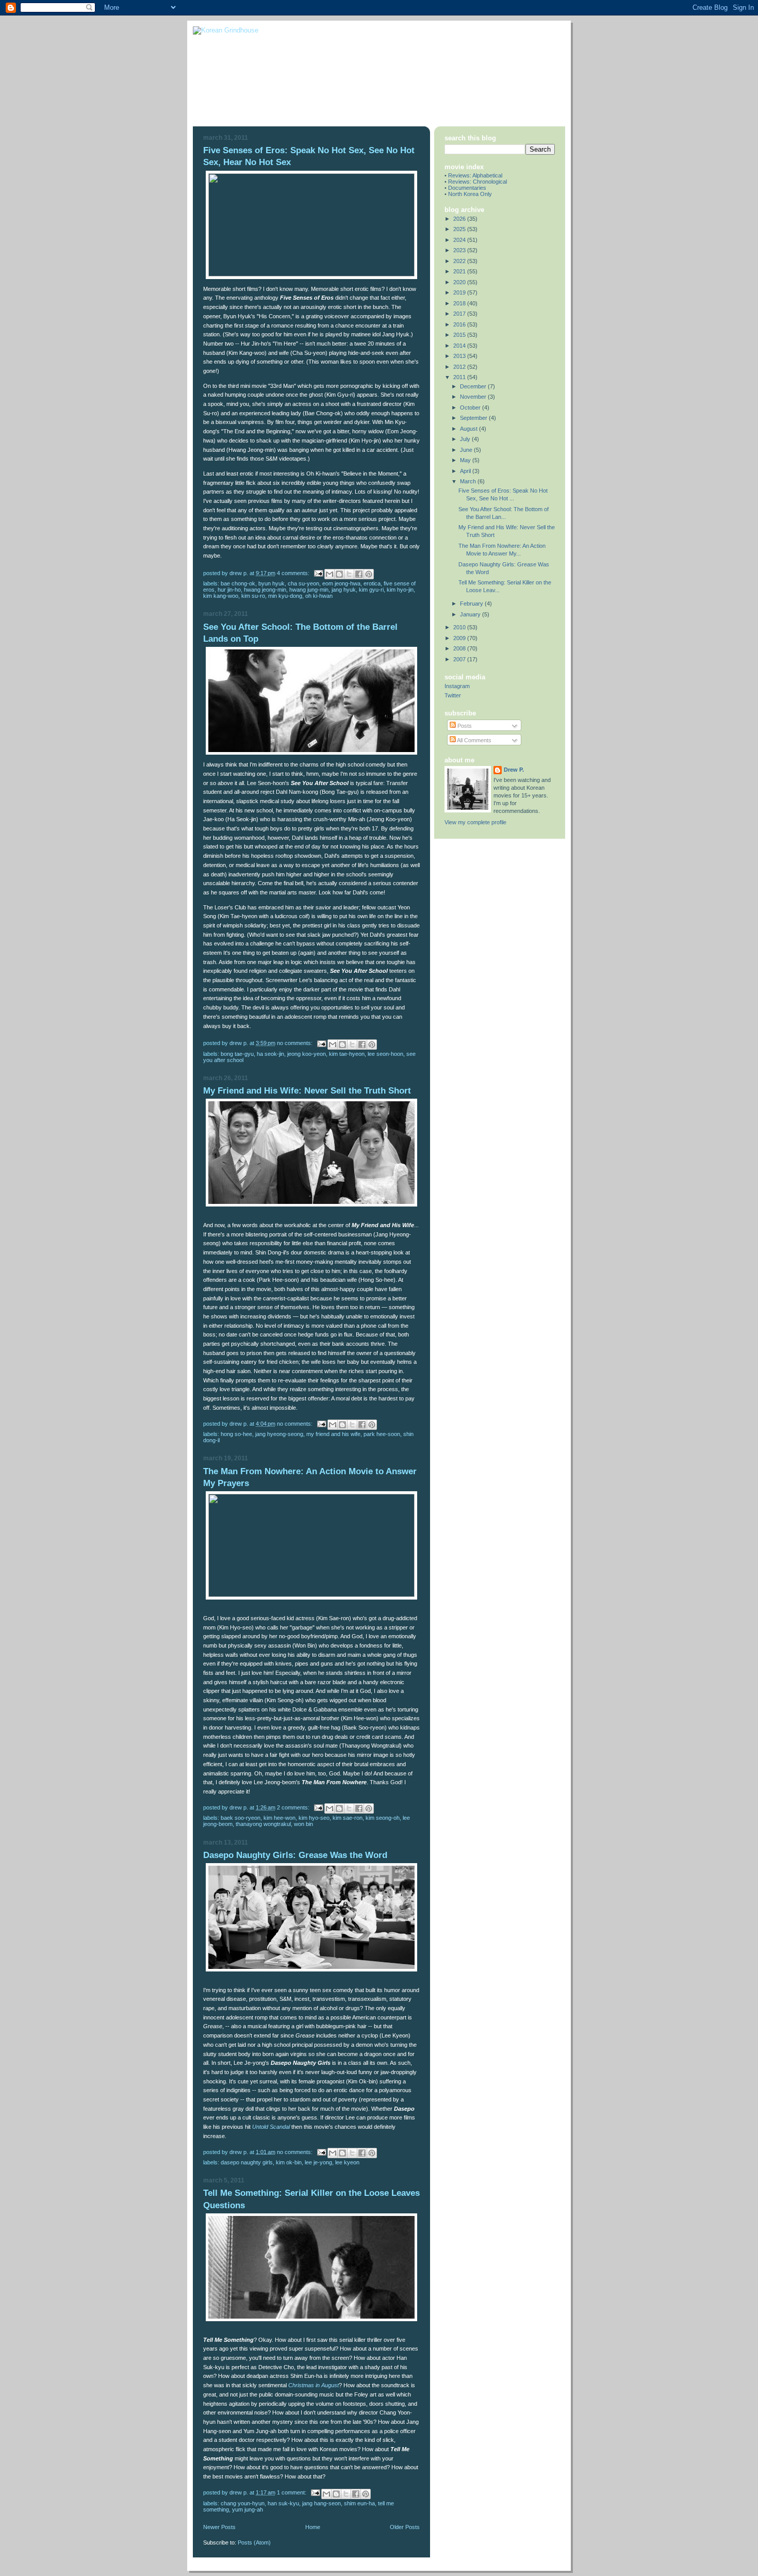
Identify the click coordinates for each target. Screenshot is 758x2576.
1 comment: (292, 2492)
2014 (460, 346)
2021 (460, 271)
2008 (460, 648)
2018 (460, 303)
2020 (460, 282)
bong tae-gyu (237, 1054)
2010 (460, 627)
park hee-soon (382, 1434)
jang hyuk (344, 590)
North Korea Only (470, 194)
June (467, 450)
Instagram (457, 686)
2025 (460, 229)
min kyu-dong (285, 596)
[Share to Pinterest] (369, 574)
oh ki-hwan (319, 596)
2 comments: (294, 1807)
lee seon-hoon (385, 1054)
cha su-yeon (303, 583)
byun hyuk (271, 583)
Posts (464, 726)
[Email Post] (318, 573)
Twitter (453, 695)
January (471, 614)
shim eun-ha (359, 2503)
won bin (303, 1824)
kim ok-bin (289, 2162)
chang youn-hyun (243, 2503)
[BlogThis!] (339, 574)
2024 (460, 240)
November (474, 397)
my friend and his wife (333, 1434)
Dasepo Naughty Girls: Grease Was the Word (295, 1855)
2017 (460, 314)
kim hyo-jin (400, 590)
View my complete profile (475, 822)
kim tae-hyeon (347, 1054)
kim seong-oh (383, 1818)
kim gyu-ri (371, 590)
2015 (460, 335)
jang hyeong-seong (279, 1434)
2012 (460, 367)
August (469, 429)
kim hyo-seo (314, 1818)
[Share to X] (349, 574)
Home (313, 2527)
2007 (460, 659)
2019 (460, 292)
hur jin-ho (229, 590)
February (472, 604)
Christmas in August (314, 2385)
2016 (460, 324)
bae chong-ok (238, 583)
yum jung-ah (248, 2509)
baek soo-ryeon (241, 1818)
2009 (460, 638)
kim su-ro (253, 596)
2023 (460, 250)
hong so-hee (236, 1434)
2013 (460, 356)
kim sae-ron (348, 1818)
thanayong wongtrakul (263, 1824)
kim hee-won (279, 1818)
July (466, 439)
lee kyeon (347, 2162)
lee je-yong (318, 2162)
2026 (460, 219)
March (469, 481)
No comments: (295, 1043)
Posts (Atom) (254, 2542)
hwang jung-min (309, 590)
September (474, 418)
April (466, 471)
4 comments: (294, 573)
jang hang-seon (322, 2503)
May (466, 460)
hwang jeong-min (265, 590)
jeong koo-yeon (307, 1054)
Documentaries (467, 188)
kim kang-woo (221, 596)
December (474, 386)
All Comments (474, 740)
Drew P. (514, 770)
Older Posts (405, 2527)
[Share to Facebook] (359, 574)
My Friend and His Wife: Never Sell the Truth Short (307, 1091)
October (471, 407)
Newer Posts (219, 2527)
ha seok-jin (270, 1054)
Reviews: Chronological (477, 182)
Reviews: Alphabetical (475, 175)
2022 (460, 261)
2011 (460, 377)
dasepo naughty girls (247, 2162)
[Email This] (329, 574)
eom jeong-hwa (341, 583)
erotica (372, 583)
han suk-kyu (283, 2503)
